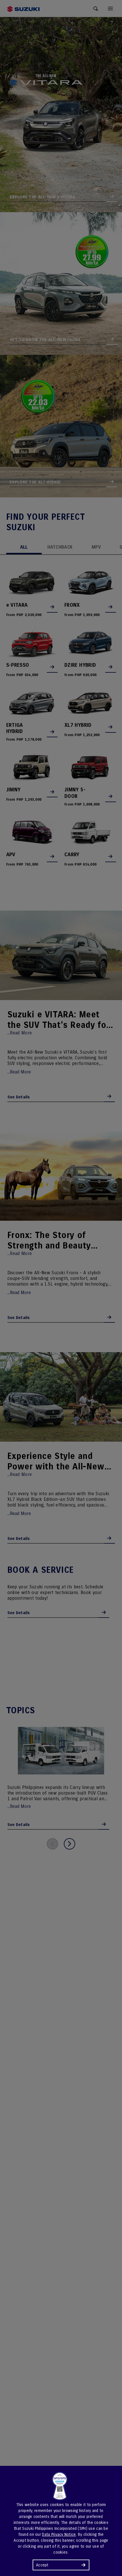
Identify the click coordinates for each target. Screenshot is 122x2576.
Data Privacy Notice (59, 2535)
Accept (42, 2565)
